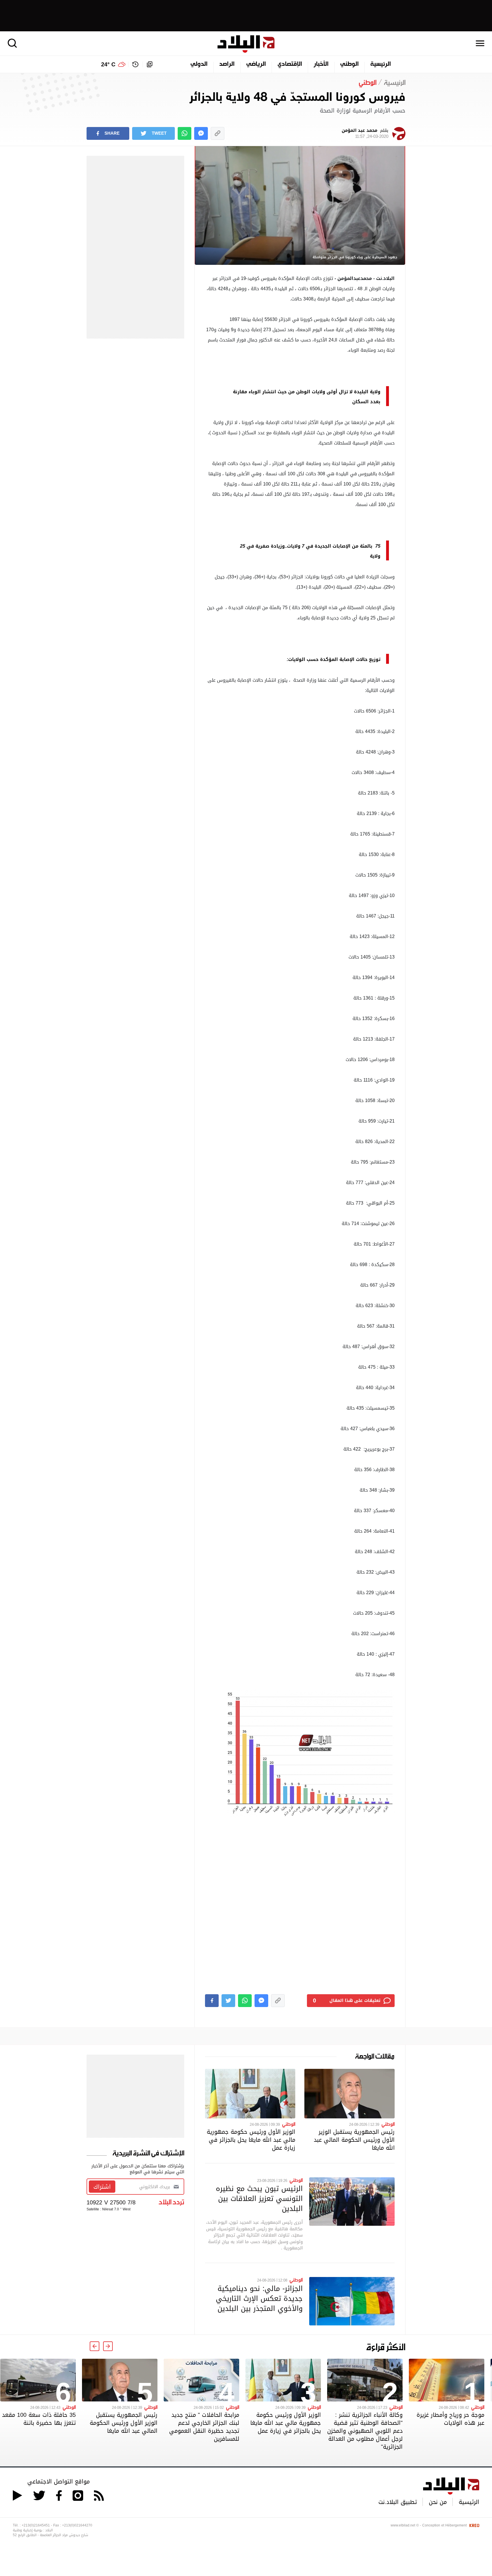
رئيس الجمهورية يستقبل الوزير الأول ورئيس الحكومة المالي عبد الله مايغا (354, 2140)
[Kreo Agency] (473, 2525)
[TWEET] (228, 2001)
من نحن (438, 2502)
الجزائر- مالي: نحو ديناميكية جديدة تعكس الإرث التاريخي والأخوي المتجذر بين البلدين (259, 2298)
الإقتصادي (290, 64)
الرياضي (256, 64)
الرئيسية (381, 64)
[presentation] (108, 2346)
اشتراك (102, 2187)
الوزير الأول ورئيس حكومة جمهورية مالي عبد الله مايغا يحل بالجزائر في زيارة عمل (251, 2140)
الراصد (227, 64)
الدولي (199, 64)
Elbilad (246, 44)
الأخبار (321, 64)
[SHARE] (212, 2001)
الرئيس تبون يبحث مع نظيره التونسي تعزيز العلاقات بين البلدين (259, 2198)
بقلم (365, 134)
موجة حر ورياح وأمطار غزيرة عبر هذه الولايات (450, 2419)
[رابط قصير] (218, 133)
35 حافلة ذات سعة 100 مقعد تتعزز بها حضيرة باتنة (39, 2419)
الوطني (349, 64)
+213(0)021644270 (77, 2525)
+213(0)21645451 (36, 2525)
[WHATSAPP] (184, 133)
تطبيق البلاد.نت (398, 2502)
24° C (108, 64)
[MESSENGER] (201, 133)
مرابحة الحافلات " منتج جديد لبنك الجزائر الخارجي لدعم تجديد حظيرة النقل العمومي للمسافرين (204, 2427)
